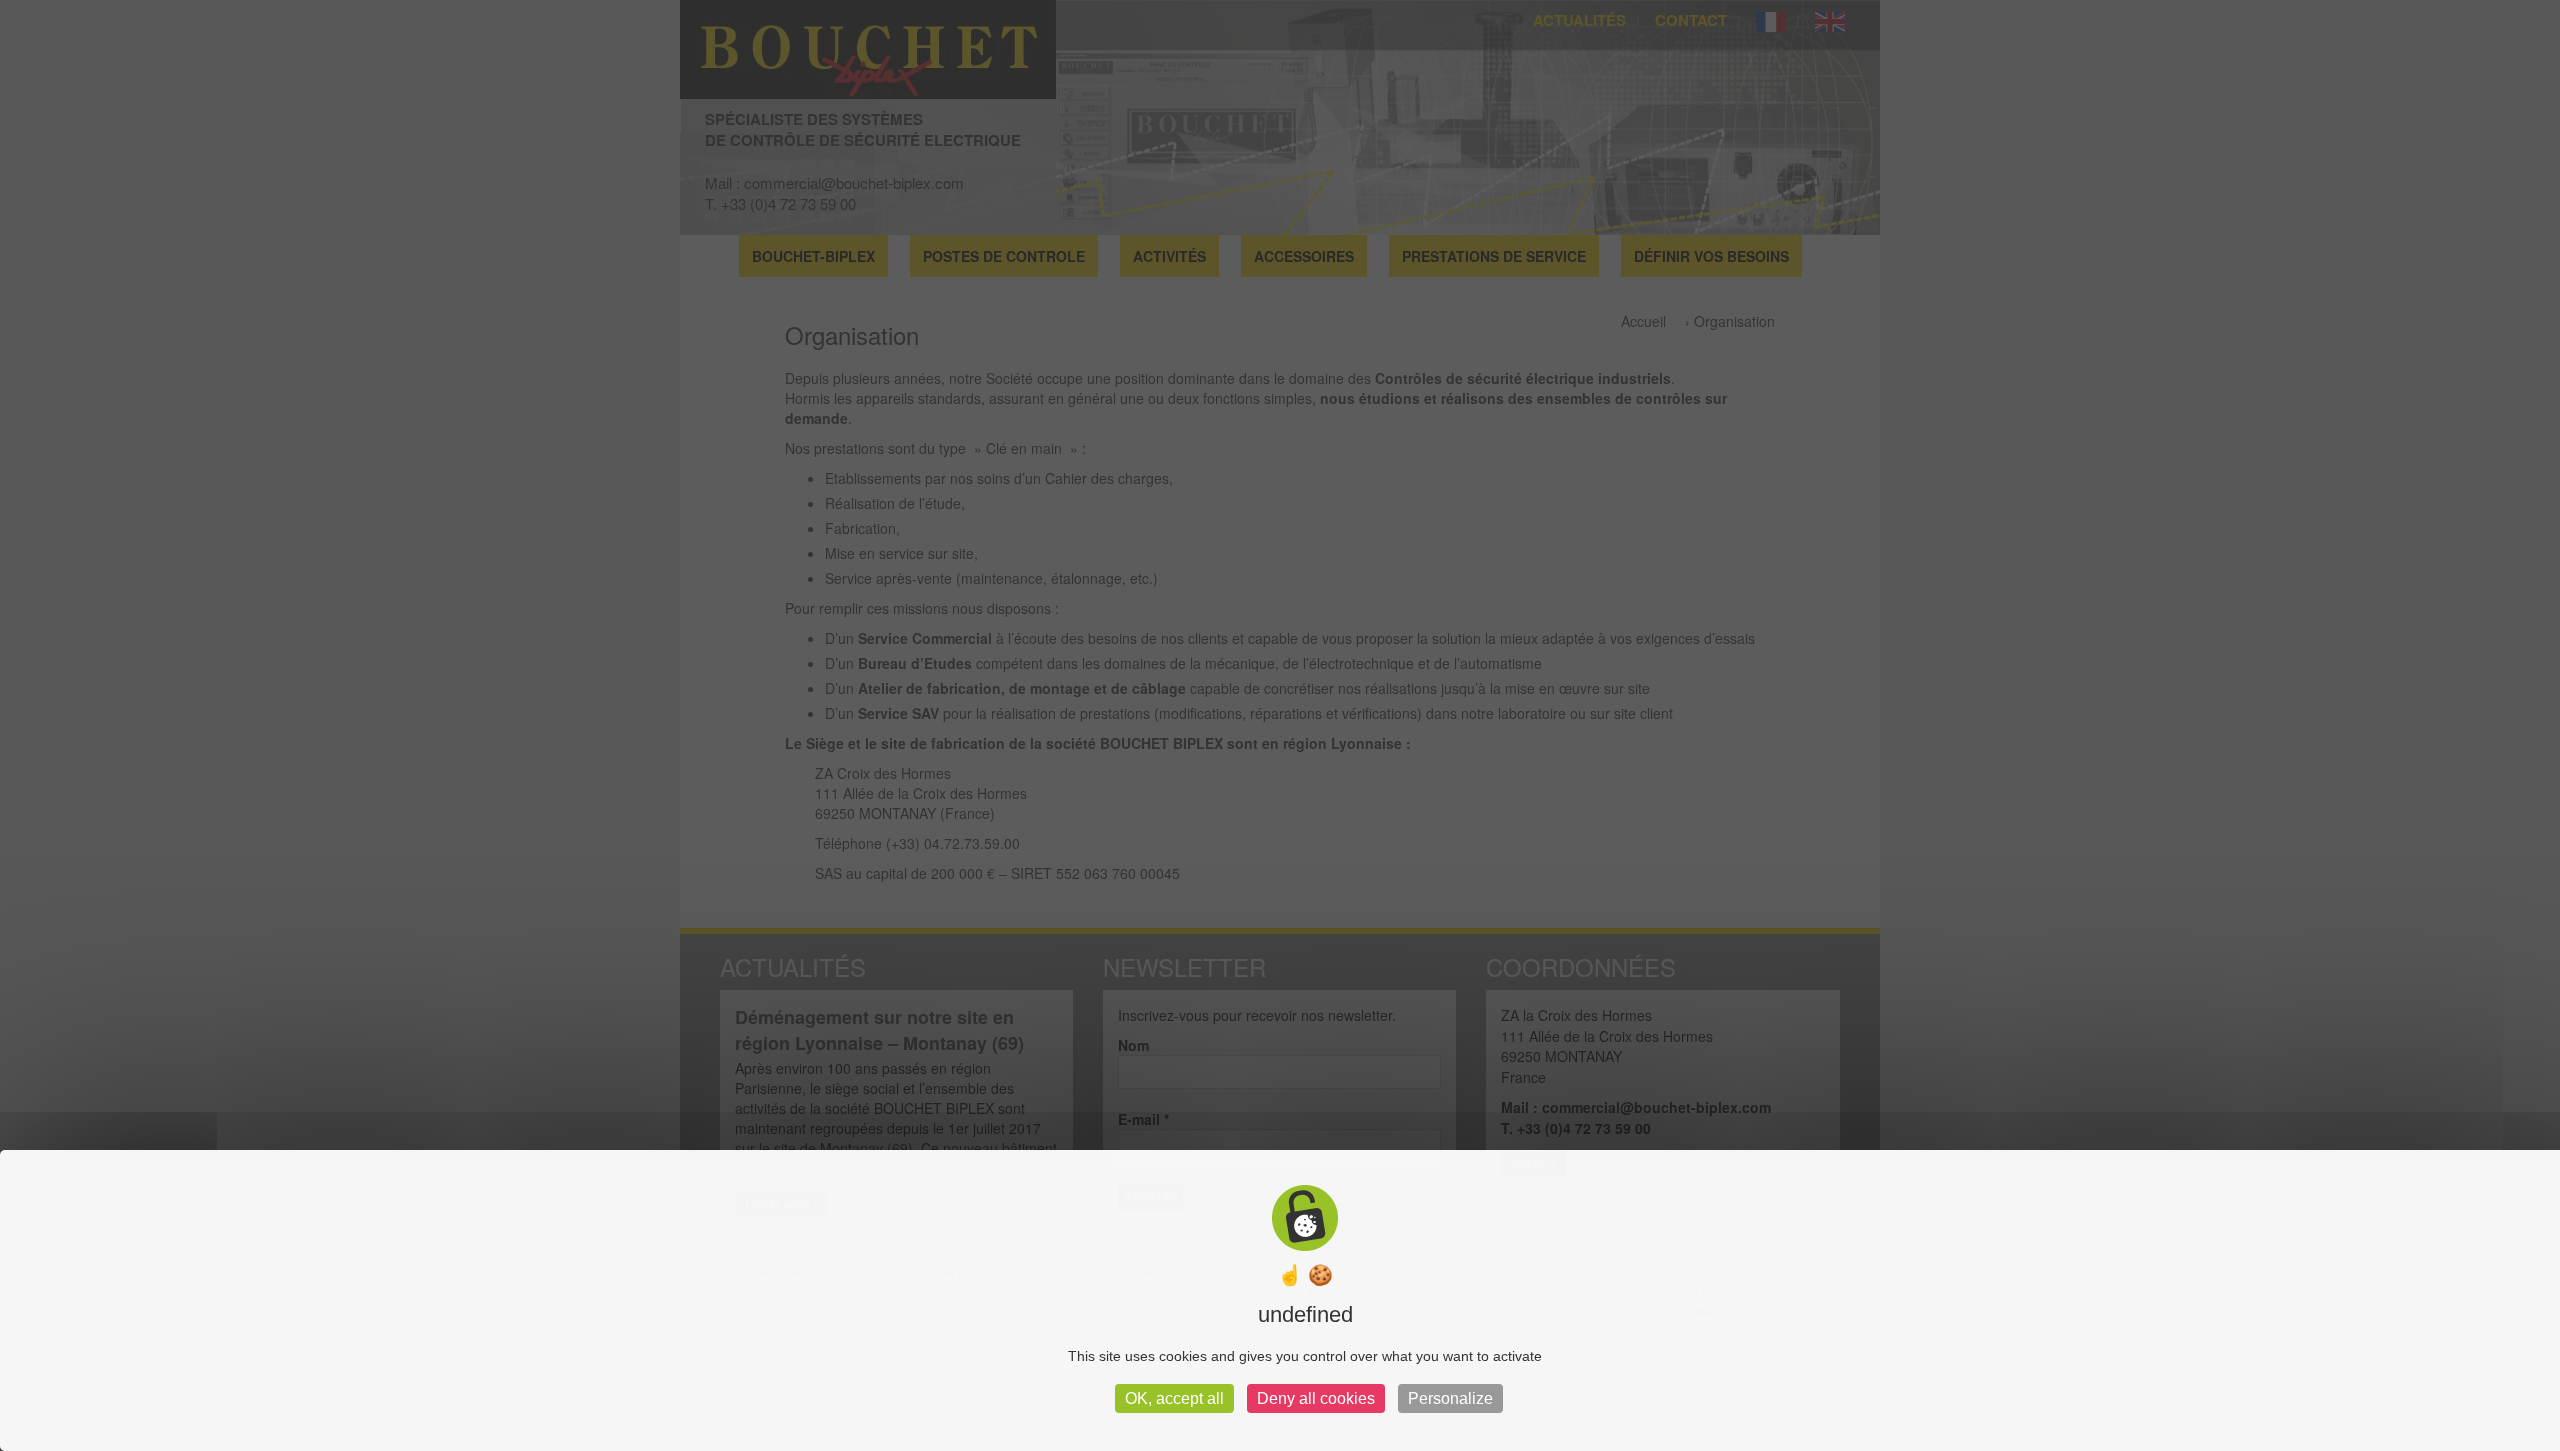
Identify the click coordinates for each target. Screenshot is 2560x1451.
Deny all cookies (1316, 1398)
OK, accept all (1174, 1398)
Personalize (1450, 1398)
